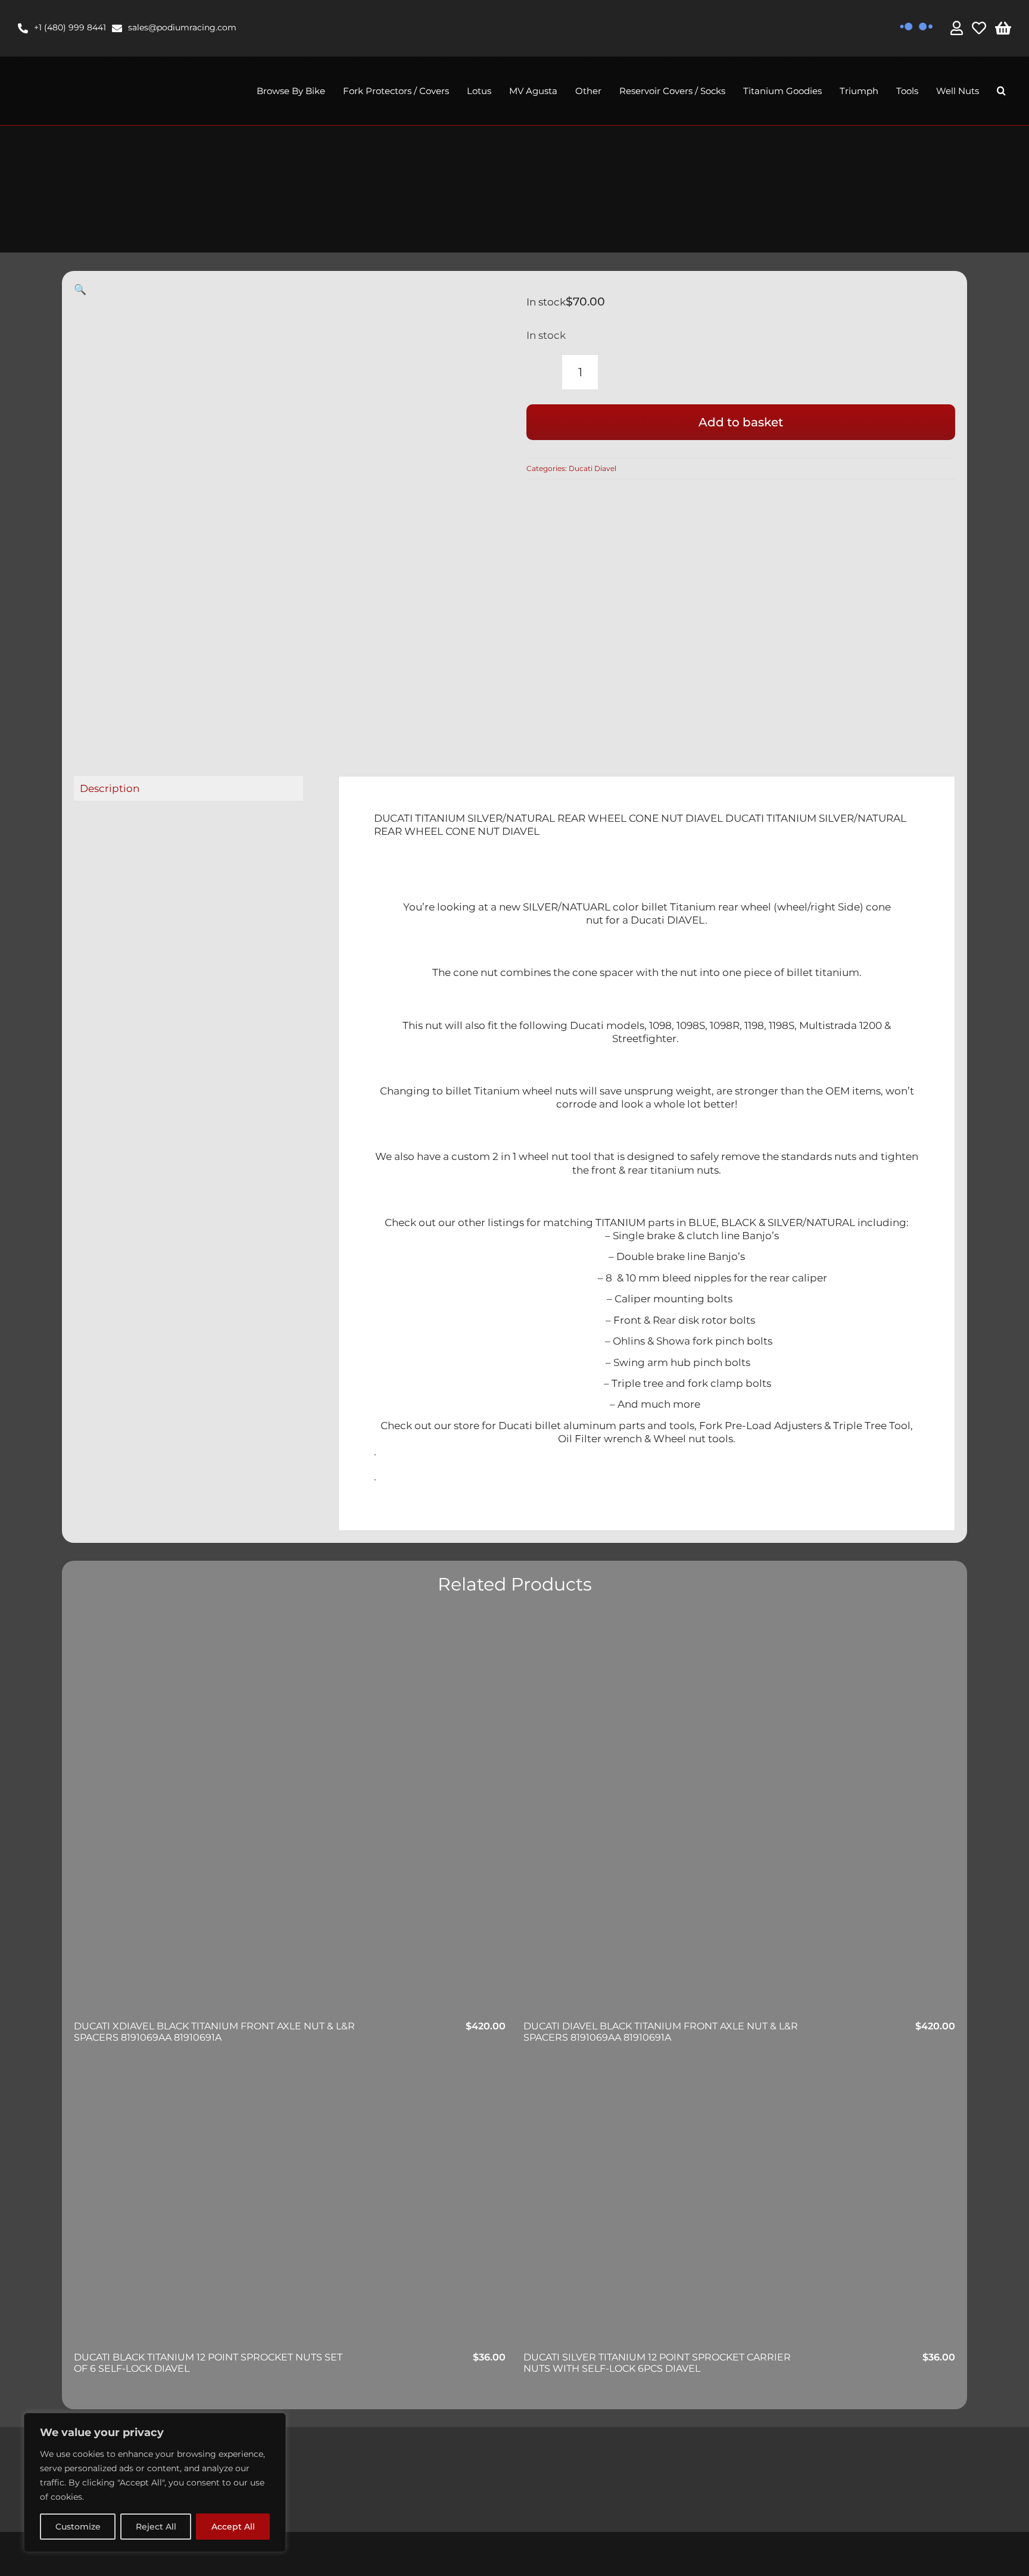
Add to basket (741, 422)
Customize (78, 2527)
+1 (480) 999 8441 (70, 27)
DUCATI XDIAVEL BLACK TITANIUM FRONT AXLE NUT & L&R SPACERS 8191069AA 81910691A (214, 2032)
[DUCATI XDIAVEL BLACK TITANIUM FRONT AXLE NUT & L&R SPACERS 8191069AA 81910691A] (290, 1817)
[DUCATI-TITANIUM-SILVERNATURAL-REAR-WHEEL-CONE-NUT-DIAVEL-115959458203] (264, 512)
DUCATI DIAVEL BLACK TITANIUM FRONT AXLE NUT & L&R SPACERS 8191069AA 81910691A (661, 2032)
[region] (155, 2483)
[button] (1001, 91)
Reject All (156, 2527)
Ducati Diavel (593, 468)
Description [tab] (110, 788)
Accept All (233, 2527)
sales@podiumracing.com (182, 27)
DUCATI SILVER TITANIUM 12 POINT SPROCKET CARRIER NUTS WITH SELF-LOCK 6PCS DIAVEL (657, 2363)
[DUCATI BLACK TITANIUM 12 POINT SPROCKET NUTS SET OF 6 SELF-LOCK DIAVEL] (290, 2207)
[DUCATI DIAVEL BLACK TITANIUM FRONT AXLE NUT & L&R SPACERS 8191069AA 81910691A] (739, 1817)
